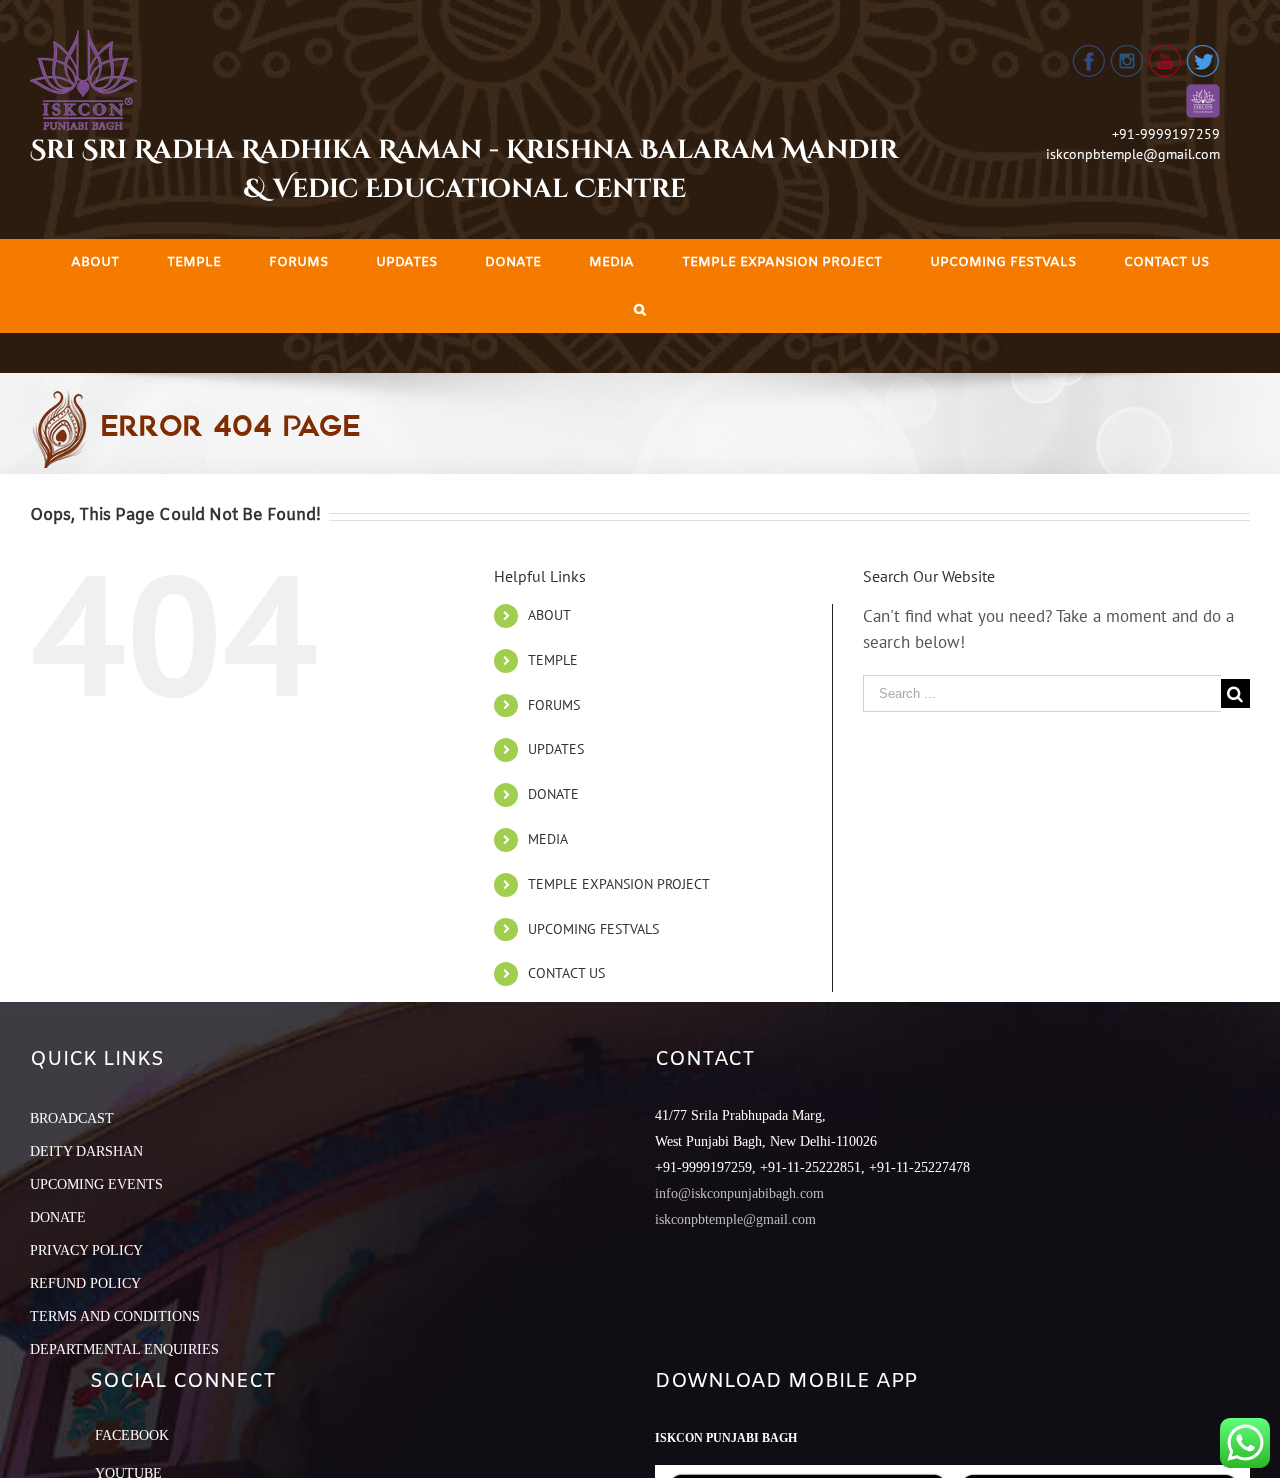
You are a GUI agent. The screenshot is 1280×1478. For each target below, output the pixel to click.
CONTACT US (566, 973)
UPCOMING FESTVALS (593, 929)
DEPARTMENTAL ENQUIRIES (124, 1349)
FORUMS (554, 705)
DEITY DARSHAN (86, 1151)
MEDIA (548, 839)
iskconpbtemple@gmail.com (1133, 154)
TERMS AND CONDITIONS (115, 1316)
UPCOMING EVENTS (96, 1184)
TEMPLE (553, 660)
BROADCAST (72, 1118)
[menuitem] (95, 262)
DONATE (553, 794)
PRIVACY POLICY (86, 1250)
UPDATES (556, 749)
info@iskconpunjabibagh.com (739, 1193)
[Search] (640, 309)
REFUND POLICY (85, 1283)
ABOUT (549, 615)
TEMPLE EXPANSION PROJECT (619, 884)
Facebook (132, 1435)
